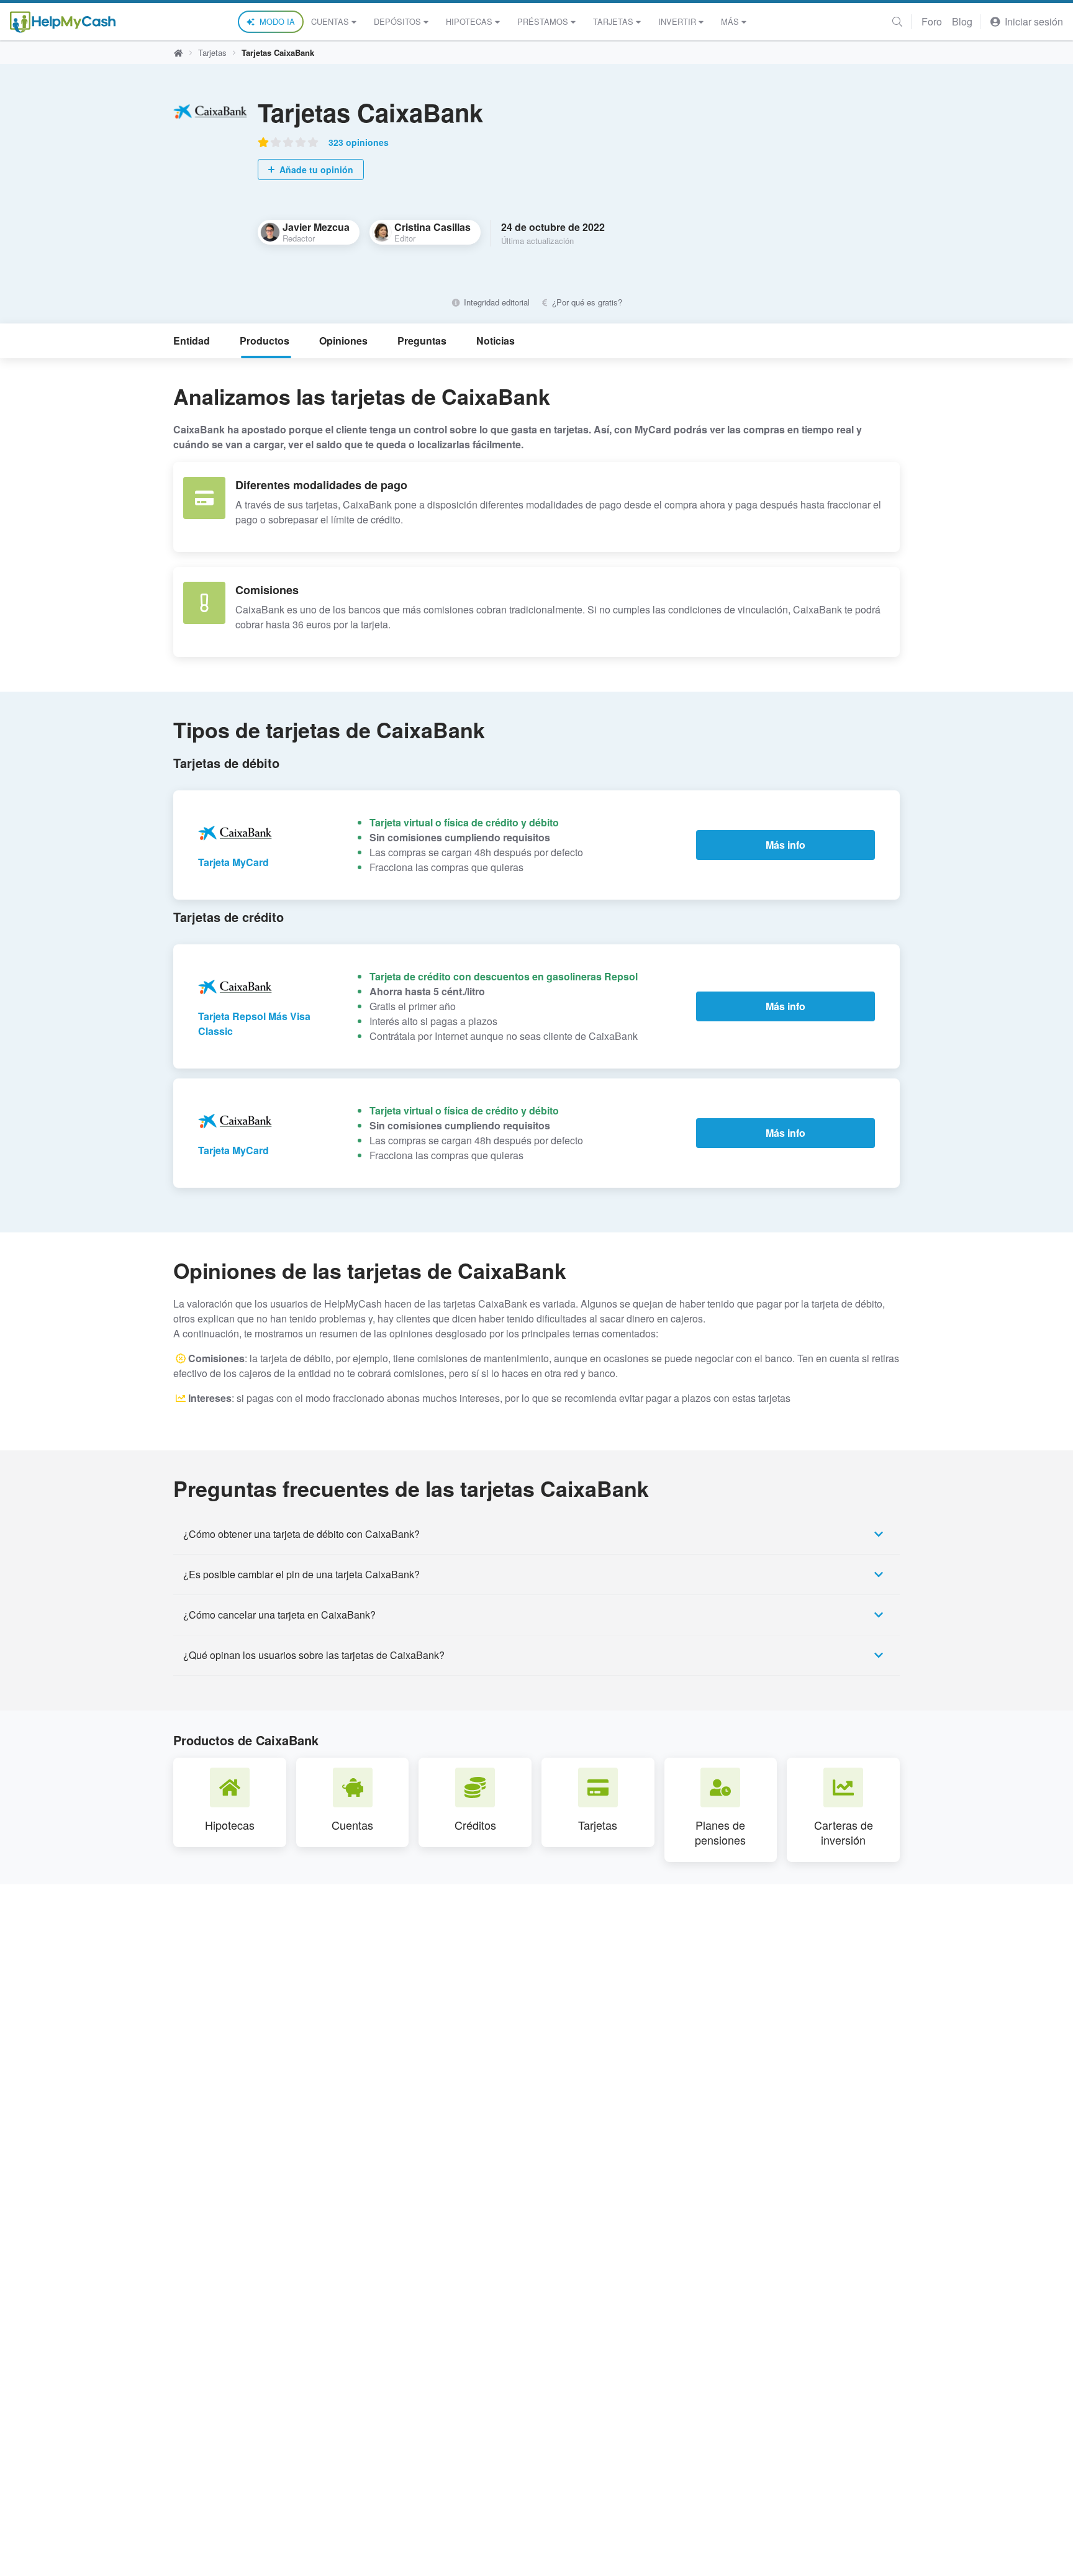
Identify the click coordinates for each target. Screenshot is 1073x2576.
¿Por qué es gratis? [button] (586, 302)
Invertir (677, 21)
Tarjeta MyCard (233, 862)
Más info (786, 845)
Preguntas (422, 341)
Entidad (192, 341)
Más (730, 21)
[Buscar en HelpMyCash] (897, 21)
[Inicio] (63, 22)
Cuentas (330, 21)
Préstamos (543, 21)
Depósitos (397, 21)
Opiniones (343, 341)
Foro (932, 21)
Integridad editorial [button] (495, 302)
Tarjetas (613, 21)
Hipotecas (469, 21)
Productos (265, 341)
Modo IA (277, 21)
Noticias (496, 341)
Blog (962, 21)
